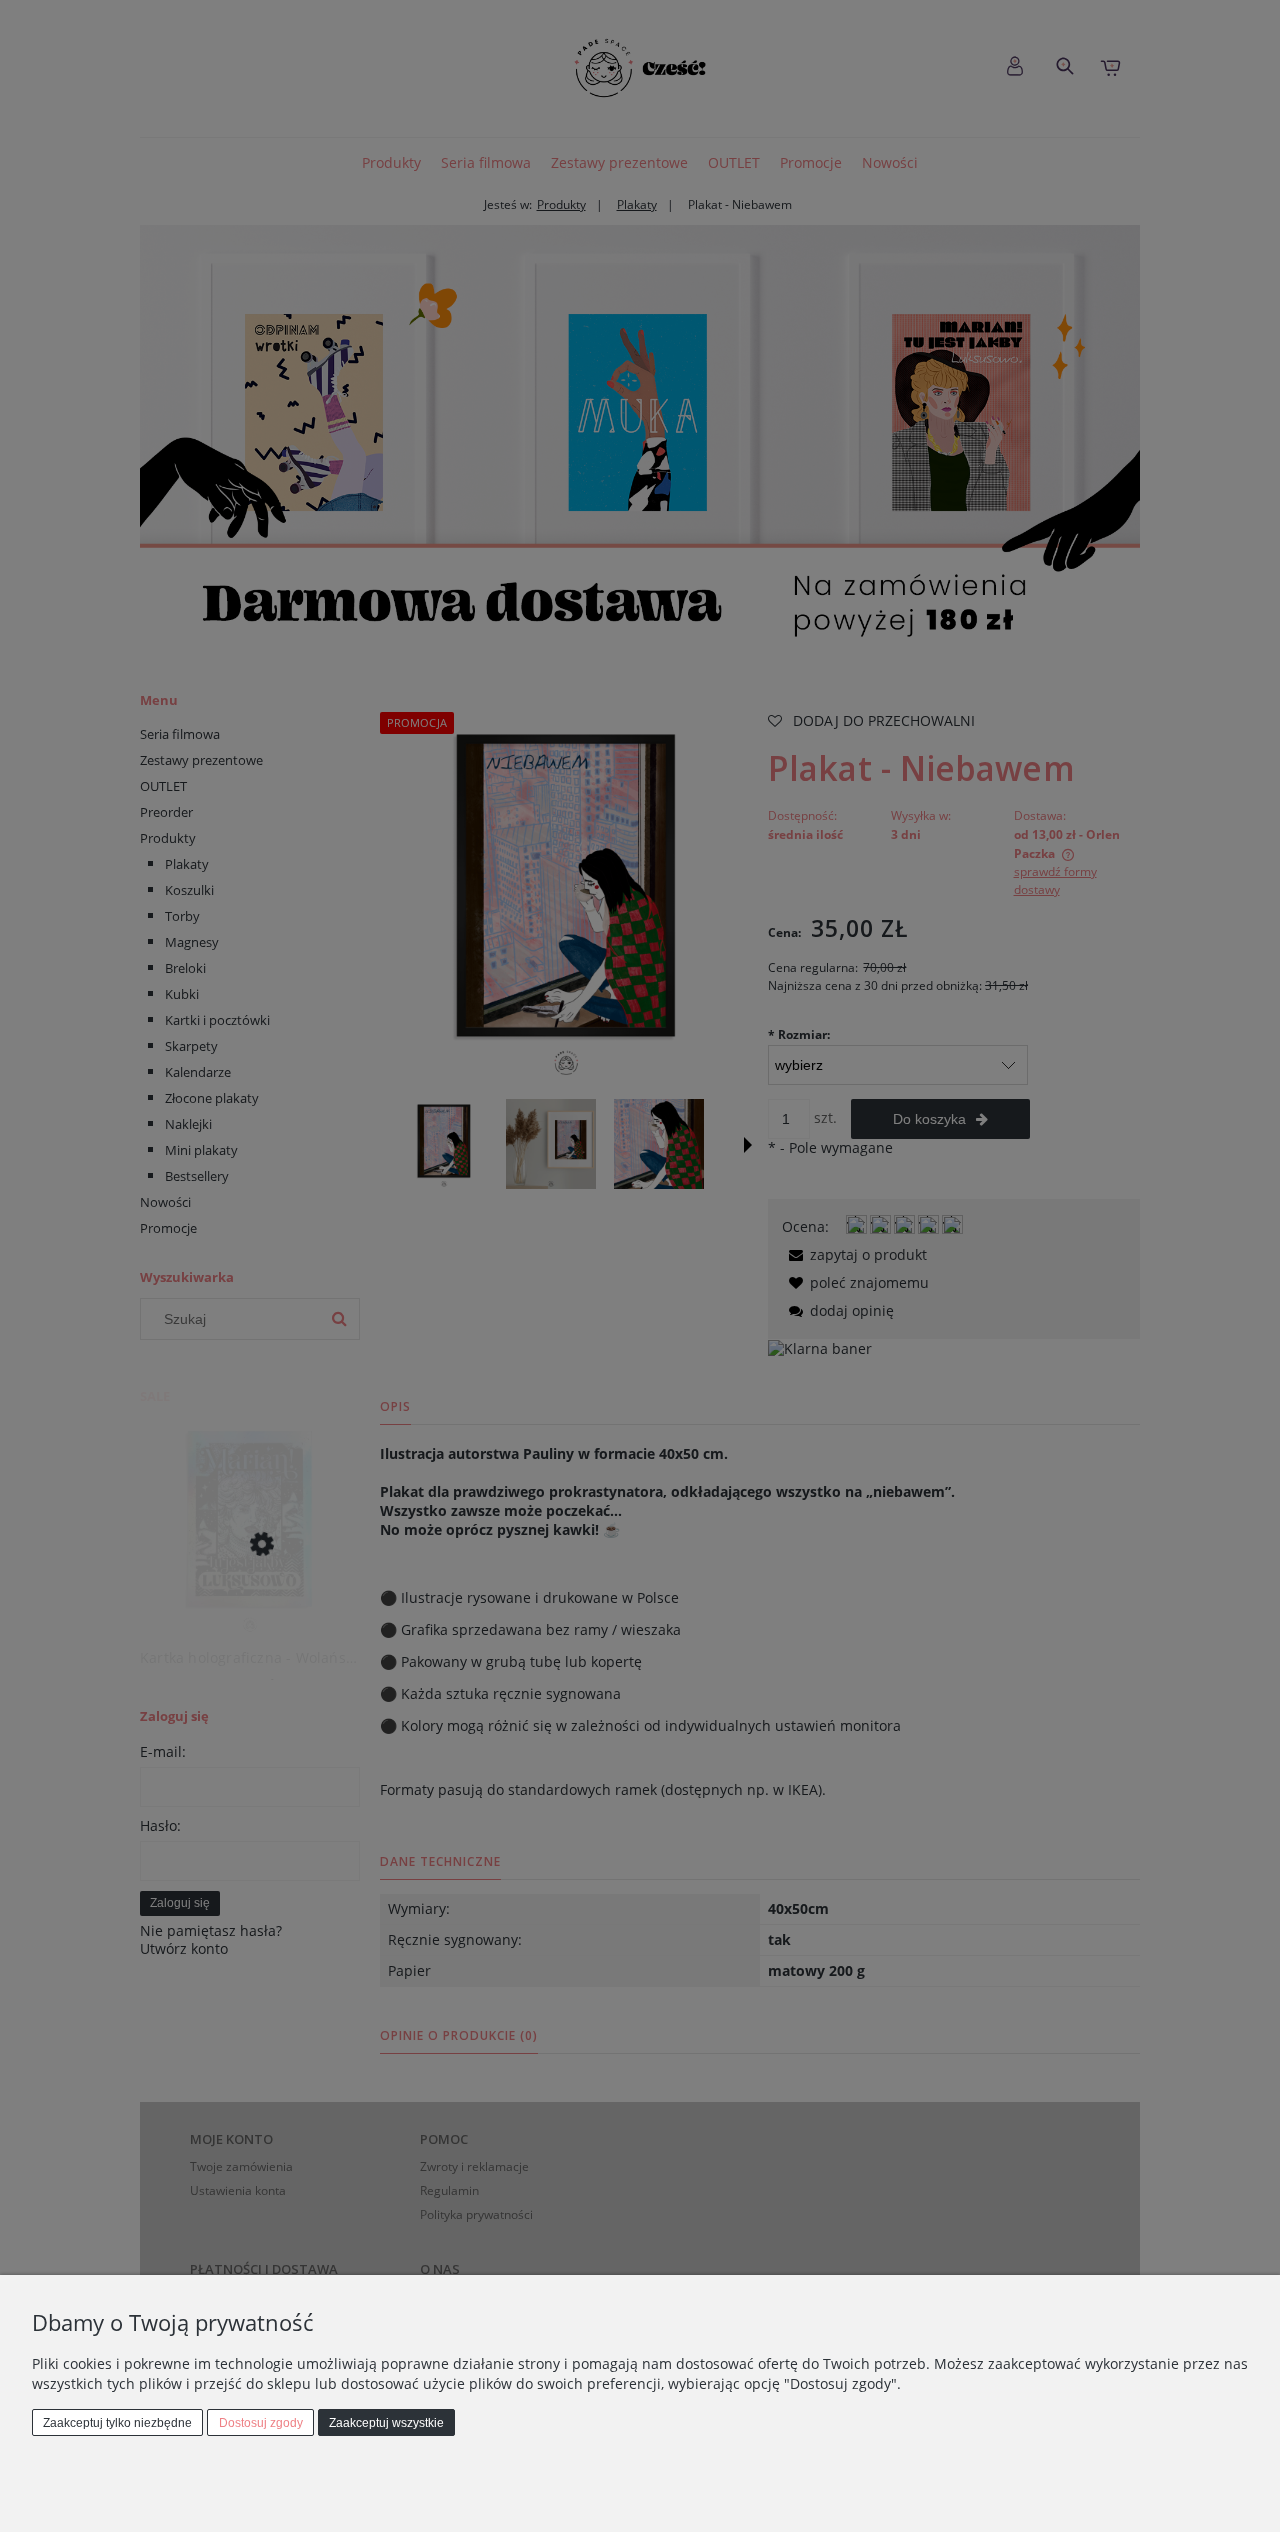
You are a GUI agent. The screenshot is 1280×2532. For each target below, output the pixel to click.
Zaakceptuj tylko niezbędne (117, 2423)
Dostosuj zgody (261, 2423)
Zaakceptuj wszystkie (386, 2423)
